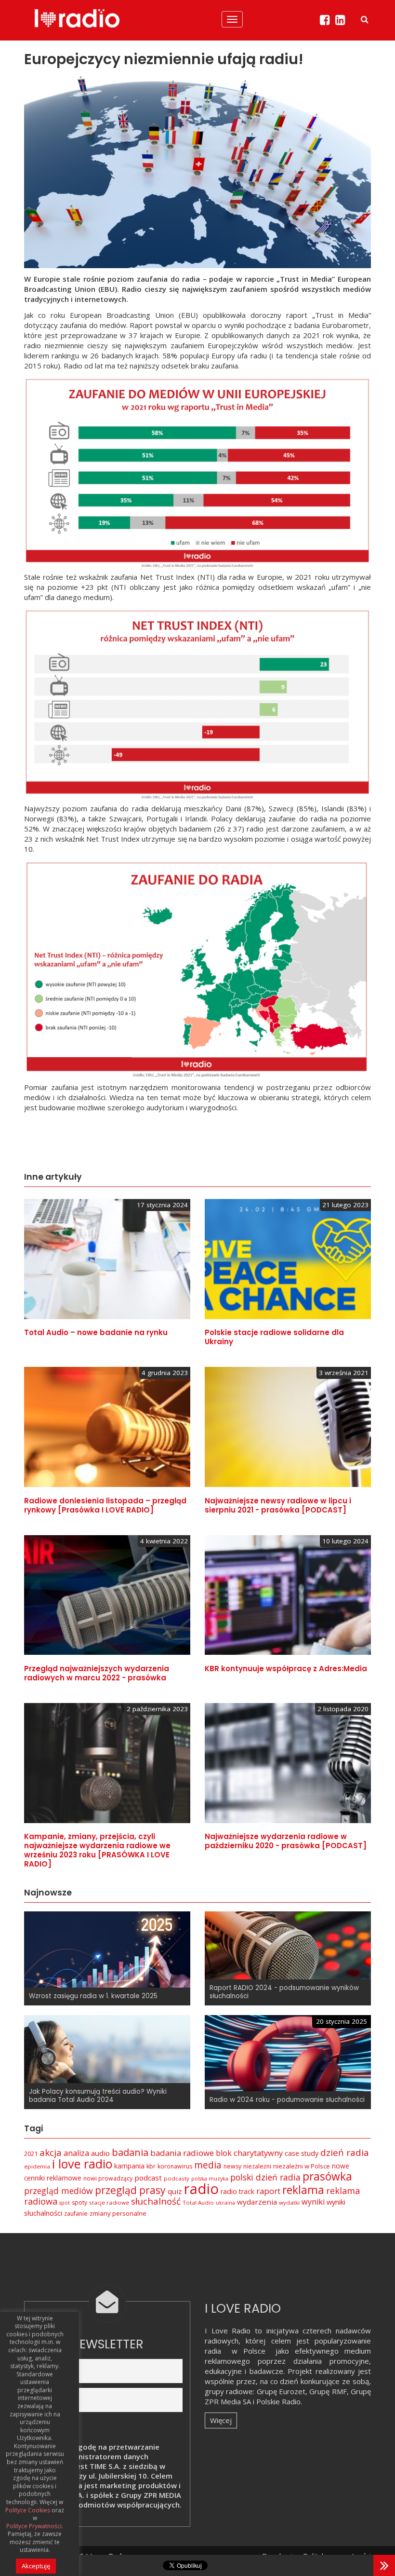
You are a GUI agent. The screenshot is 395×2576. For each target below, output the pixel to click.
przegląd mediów (59, 2191)
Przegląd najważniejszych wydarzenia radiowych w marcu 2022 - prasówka (97, 1673)
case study (302, 2153)
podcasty (177, 2178)
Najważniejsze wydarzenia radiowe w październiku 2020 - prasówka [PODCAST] (286, 1841)
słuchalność (156, 2201)
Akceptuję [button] (36, 2566)
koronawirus (175, 2166)
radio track (237, 2191)
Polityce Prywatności (34, 2526)
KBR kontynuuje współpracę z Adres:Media (286, 1669)
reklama (303, 2190)
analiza (76, 2153)
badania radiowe (182, 2153)
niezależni (257, 2166)
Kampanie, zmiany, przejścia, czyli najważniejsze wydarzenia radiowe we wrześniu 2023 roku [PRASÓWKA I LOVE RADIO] (97, 1850)
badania (130, 2152)
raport (268, 2191)
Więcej (221, 2420)
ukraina (225, 2203)
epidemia (37, 2166)
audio (100, 2153)
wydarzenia (257, 2202)
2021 (31, 2153)
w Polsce (249, 2351)
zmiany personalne (118, 2213)
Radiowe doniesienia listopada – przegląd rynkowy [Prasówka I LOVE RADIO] (105, 1505)
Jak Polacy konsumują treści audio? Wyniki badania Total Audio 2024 (98, 2096)
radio (201, 2189)
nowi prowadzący (108, 2178)
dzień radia (345, 2153)
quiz (175, 2191)
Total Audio (198, 2202)
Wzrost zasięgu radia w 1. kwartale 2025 (93, 1996)
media (208, 2165)
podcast (148, 2178)
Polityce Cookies (28, 2510)
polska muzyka (210, 2179)
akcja (51, 2153)
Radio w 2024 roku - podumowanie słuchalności (287, 2100)
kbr (151, 2166)
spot (65, 2203)
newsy (232, 2166)
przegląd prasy (130, 2190)
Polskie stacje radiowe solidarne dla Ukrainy (274, 1337)
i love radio (82, 2164)
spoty (79, 2202)
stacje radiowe (109, 2202)
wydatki (289, 2202)
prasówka (327, 2176)
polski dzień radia (265, 2177)
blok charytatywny (249, 2153)
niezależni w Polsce (302, 2166)
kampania (129, 2166)
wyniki (313, 2202)
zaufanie (76, 2214)
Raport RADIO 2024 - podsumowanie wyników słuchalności (284, 1992)
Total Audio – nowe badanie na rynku (96, 1332)
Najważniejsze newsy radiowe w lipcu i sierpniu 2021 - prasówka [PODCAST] (278, 1505)
